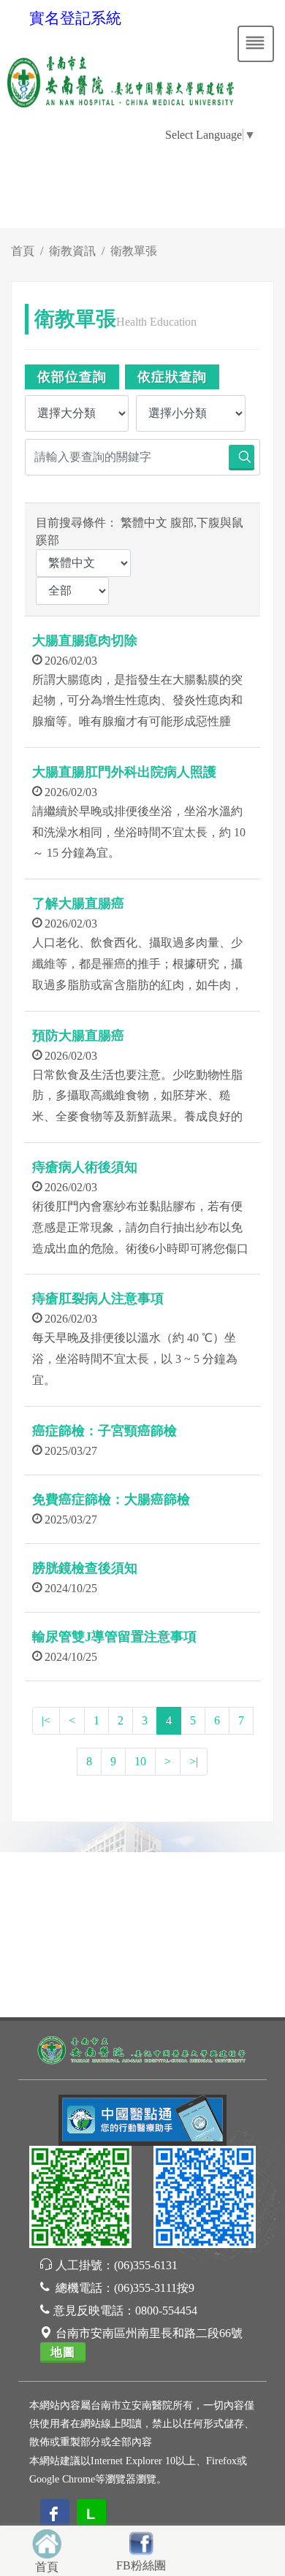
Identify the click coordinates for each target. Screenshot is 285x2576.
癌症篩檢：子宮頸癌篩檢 (104, 1431)
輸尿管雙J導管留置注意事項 (114, 1637)
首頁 (23, 251)
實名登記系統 (75, 18)
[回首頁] (47, 2542)
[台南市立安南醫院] (142, 2049)
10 (140, 1761)
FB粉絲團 (141, 2565)
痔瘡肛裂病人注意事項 (98, 1299)
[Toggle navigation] (256, 44)
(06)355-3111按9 (154, 2288)
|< (46, 1720)
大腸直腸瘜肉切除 (85, 641)
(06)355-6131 (146, 2265)
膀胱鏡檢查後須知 (85, 1568)
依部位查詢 (72, 377)
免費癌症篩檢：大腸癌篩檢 (111, 1499)
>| (194, 1761)
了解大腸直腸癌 (78, 903)
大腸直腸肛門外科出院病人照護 (124, 772)
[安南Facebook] (205, 2199)
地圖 (63, 2352)
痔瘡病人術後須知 (85, 1167)
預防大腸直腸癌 (78, 1036)
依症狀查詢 (172, 377)
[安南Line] (80, 2199)
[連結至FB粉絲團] (141, 2541)
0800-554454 (166, 2311)
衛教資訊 (72, 251)
